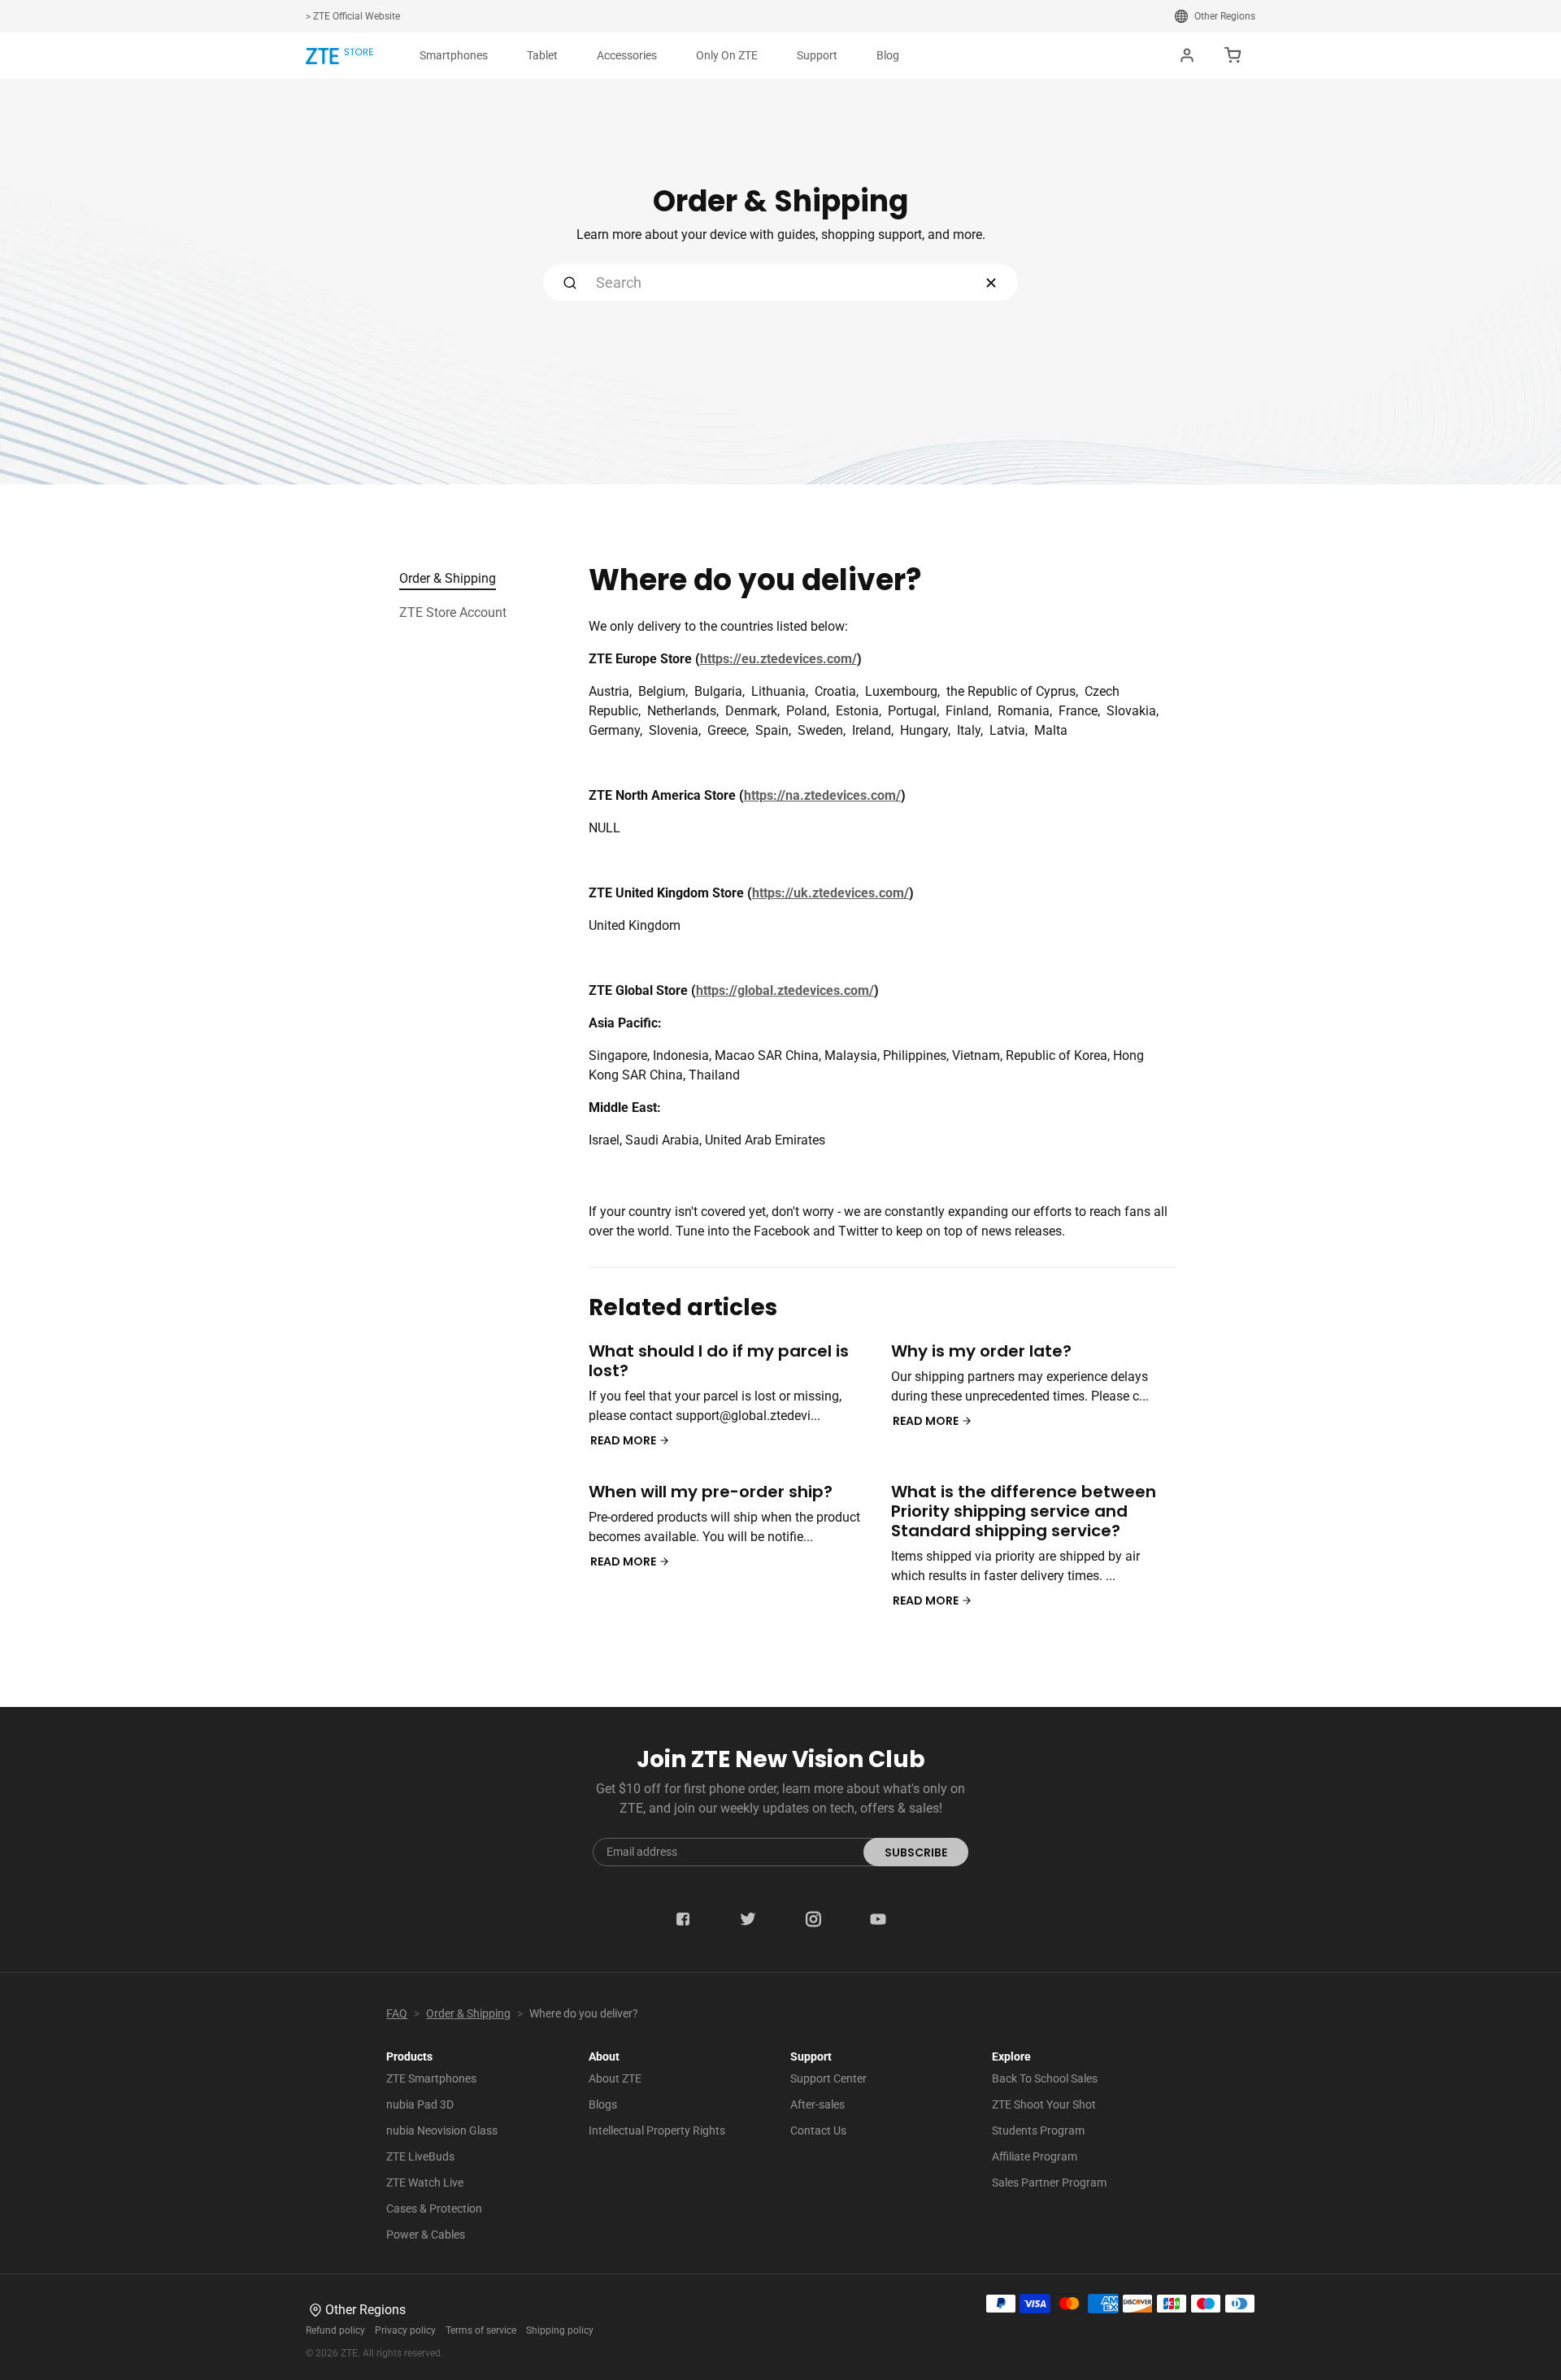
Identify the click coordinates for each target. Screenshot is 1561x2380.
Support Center (828, 2078)
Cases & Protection (434, 2208)
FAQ (397, 2013)
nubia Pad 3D (420, 2104)
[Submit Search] (570, 282)
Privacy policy (405, 2330)
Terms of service (481, 2330)
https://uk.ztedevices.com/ (831, 893)
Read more (624, 1440)
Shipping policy (560, 2330)
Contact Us (818, 2130)
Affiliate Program (1035, 2156)
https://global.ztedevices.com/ (785, 990)
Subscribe (916, 1852)
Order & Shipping (448, 578)
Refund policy (335, 2330)
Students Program (1038, 2130)
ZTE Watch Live (425, 2182)
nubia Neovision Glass (442, 2130)
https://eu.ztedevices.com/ (778, 659)
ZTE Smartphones (431, 2078)
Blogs (603, 2104)
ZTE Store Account (453, 612)
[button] (454, 55)
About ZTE (615, 2078)
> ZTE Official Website (353, 16)
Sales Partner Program (1049, 2182)
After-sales (817, 2104)
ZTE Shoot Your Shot (1044, 2104)
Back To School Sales (1045, 2078)
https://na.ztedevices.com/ (822, 795)
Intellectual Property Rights (657, 2130)
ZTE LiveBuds (420, 2156)
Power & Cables (426, 2235)
